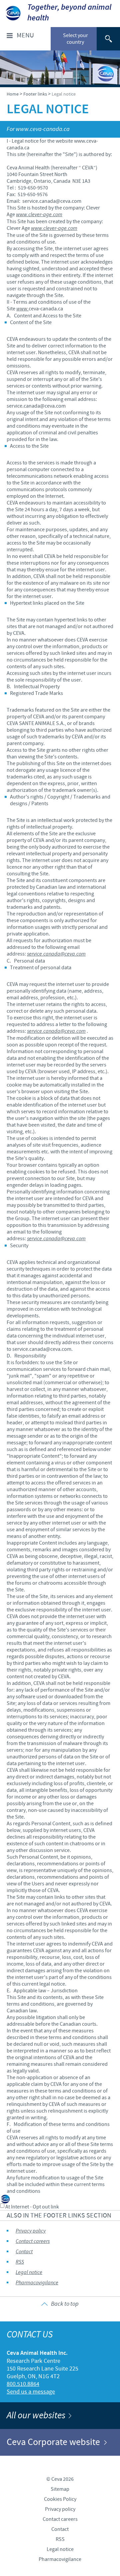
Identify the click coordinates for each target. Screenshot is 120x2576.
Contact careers (33, 2241)
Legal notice (29, 2272)
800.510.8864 (23, 2384)
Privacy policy (31, 2231)
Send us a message (31, 2392)
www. (22, 309)
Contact (24, 2252)
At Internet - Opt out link (32, 2207)
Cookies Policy (60, 2499)
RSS (20, 2262)
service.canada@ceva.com (56, 954)
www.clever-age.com (39, 215)
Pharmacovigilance (37, 2283)
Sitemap (60, 2489)
